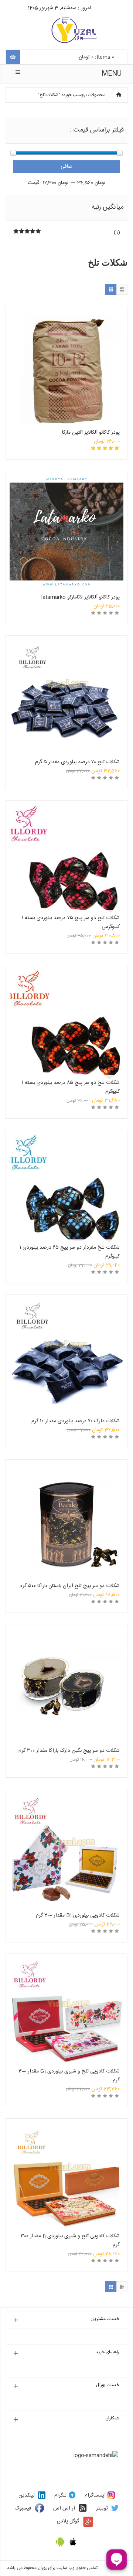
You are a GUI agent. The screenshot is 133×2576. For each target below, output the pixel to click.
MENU (112, 74)
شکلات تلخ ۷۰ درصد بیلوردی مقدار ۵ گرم (77, 762)
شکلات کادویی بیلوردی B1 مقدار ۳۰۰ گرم (78, 1915)
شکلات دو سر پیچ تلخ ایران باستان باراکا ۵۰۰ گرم (70, 1586)
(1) (117, 233)
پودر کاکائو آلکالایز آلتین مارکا (91, 433)
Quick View (66, 352)
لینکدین (27, 2495)
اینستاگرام (95, 2495)
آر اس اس (64, 2508)
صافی (66, 167)
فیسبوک (23, 2508)
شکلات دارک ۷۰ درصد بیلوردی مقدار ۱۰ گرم (76, 1421)
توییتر (102, 2508)
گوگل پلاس (68, 2521)
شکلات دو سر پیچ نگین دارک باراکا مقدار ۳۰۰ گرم (69, 1751)
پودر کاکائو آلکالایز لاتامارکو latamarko (81, 597)
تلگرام (60, 2495)
